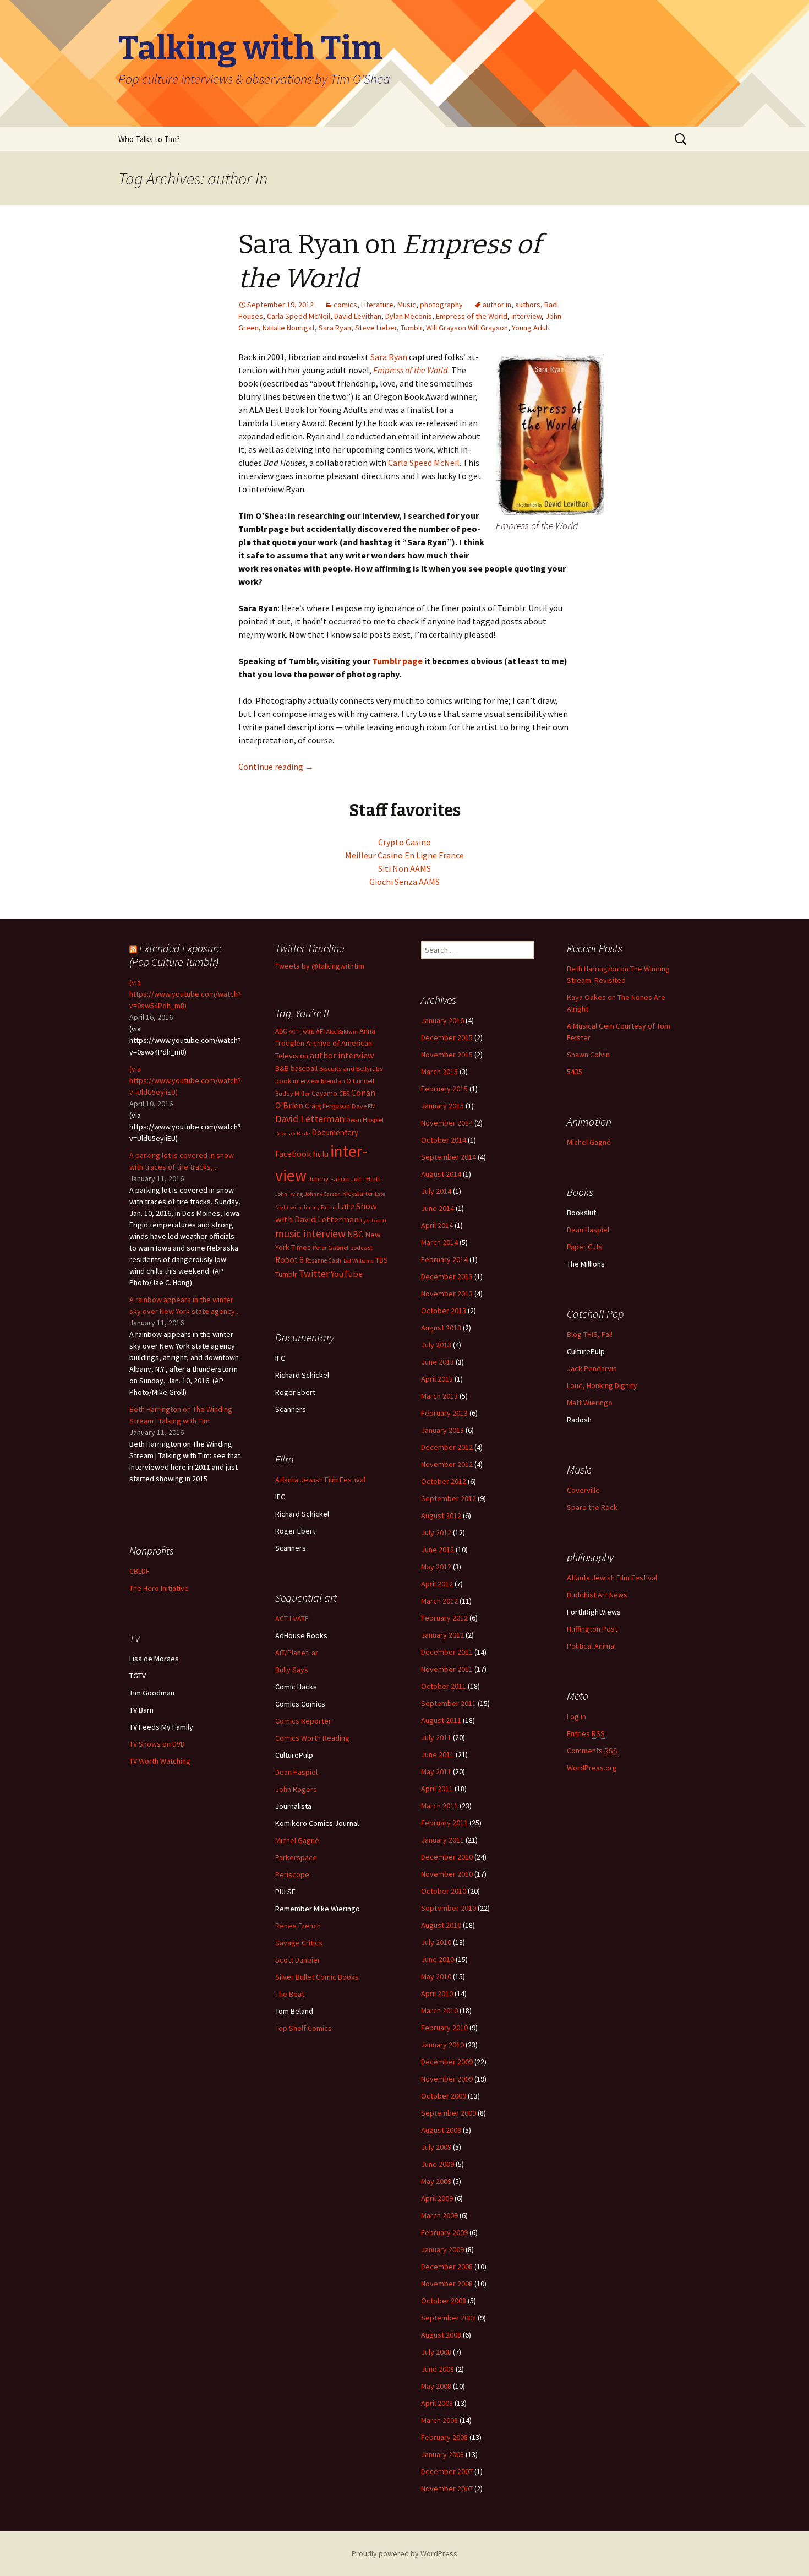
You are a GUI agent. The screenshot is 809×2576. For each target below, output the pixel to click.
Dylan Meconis (409, 316)
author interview (342, 1055)
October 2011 (444, 1686)
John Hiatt (365, 1179)
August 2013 (441, 1328)
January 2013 (442, 1430)
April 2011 (437, 1789)
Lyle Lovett (374, 1221)
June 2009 (438, 2164)
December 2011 (447, 1652)
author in (497, 305)
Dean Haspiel (365, 1120)
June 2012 (438, 1550)
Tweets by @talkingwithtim (320, 966)
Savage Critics (299, 1943)
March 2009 (439, 2215)
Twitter (314, 1274)
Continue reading (276, 767)
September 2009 (449, 2113)
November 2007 (447, 2488)
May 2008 (436, 2386)
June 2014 (438, 1208)
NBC (355, 1234)
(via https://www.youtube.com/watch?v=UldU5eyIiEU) (185, 1080)
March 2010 (439, 2010)
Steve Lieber (376, 328)
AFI (320, 1031)
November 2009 (447, 2079)
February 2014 (444, 1259)
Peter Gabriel (330, 1248)
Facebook (293, 1154)
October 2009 (444, 2096)
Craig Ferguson (327, 1106)
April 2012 (437, 1584)
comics (345, 305)
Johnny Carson (322, 1194)
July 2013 (436, 1345)
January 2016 (442, 1020)
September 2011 (449, 1703)
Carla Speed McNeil (299, 316)
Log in (576, 1716)
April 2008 (437, 2403)
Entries (586, 1733)
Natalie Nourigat (289, 328)
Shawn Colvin (588, 1055)
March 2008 (439, 2420)
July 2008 (436, 2352)
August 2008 (441, 2335)
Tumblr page (397, 661)
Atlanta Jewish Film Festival (320, 1480)
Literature (377, 305)
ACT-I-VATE (302, 1032)
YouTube (347, 1274)
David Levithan (358, 316)
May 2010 (436, 1976)
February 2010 (444, 2028)
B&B (282, 1069)
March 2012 (439, 1601)
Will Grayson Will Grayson (467, 328)
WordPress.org (592, 1768)
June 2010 (438, 1959)
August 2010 (441, 1925)
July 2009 (436, 2147)
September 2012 (449, 1498)
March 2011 (439, 1806)
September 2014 (449, 1157)
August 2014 (441, 1174)
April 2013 (437, 1379)
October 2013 (444, 1311)
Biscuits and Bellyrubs (351, 1069)
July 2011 (436, 1737)
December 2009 (447, 2062)
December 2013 (447, 1276)
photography (441, 305)
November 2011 (447, 1669)
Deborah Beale (293, 1134)
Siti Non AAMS (404, 868)
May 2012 (436, 1567)
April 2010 (437, 1993)
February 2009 (444, 2232)
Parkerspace (296, 1857)
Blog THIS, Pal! (590, 1334)
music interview (310, 1233)
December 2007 (447, 2471)
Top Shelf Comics (304, 2028)
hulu (321, 1154)
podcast (361, 1248)
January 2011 (442, 1840)
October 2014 (444, 1140)
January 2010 (442, 2045)
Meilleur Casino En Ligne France (404, 855)
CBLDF (140, 1571)
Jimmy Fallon (329, 1179)
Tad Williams (358, 1261)
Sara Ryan (335, 328)
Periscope (292, 1874)
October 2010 (444, 1891)
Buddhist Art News (597, 1595)
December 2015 (447, 1037)
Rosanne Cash (323, 1260)
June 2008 (438, 2369)
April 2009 (437, 2198)
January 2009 (442, 2249)
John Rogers (296, 1789)
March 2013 (439, 1396)
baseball (304, 1069)
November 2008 (447, 2284)
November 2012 (447, 1464)
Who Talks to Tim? (149, 139)
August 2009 (441, 2130)
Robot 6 (289, 1260)
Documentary (335, 1132)
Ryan (398, 357)
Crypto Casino (404, 842)
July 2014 (436, 1191)
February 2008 (444, 2437)
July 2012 (436, 1532)
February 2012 (444, 1618)
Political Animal (591, 1646)
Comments (592, 1751)
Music (407, 305)
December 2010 (447, 1857)
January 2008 (442, 2454)
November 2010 (447, 1874)
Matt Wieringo (590, 1403)
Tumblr (411, 328)
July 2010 (436, 1942)
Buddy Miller (293, 1093)
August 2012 (441, 1515)
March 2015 (439, 1072)
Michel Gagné (589, 1142)
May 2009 (436, 2181)
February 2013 (444, 1413)
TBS (382, 1260)
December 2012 (447, 1447)
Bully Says (292, 1670)
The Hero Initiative (159, 1588)
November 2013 (447, 1294)
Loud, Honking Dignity (602, 1385)
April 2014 (437, 1225)
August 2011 (441, 1720)
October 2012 (444, 1481)
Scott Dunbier (298, 1960)
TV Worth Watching (160, 1761)
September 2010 (449, 1908)
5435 (575, 1072)
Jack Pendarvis (592, 1368)
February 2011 (444, 1823)
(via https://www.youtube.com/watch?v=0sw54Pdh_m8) (185, 994)
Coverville (583, 1490)
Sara (379, 357)
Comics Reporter (303, 1721)
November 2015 (447, 1055)
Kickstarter (358, 1194)
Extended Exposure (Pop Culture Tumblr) (175, 955)
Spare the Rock (592, 1507)
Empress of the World (472, 316)
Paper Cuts (585, 1247)
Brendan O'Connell (348, 1081)
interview (526, 316)
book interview (297, 1081)
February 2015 (444, 1089)
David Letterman (310, 1119)
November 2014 (447, 1123)
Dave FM (364, 1106)
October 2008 (444, 2301)
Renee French (298, 1926)
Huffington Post (592, 1629)
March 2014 (439, 1242)
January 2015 (442, 1106)
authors (528, 305)
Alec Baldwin (342, 1032)
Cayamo (324, 1093)
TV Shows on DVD (157, 1744)
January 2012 (442, 1635)
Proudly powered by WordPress (404, 2553)
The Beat (290, 1994)
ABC (281, 1031)
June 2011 (438, 1754)
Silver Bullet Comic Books (317, 1977)
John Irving (289, 1194)
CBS (344, 1093)
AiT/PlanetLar (297, 1653)
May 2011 (436, 1771)
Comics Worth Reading (312, 1738)
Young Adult (531, 328)
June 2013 (438, 1362)
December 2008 (447, 2267)
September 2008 (449, 2318)
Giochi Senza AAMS (404, 882)
